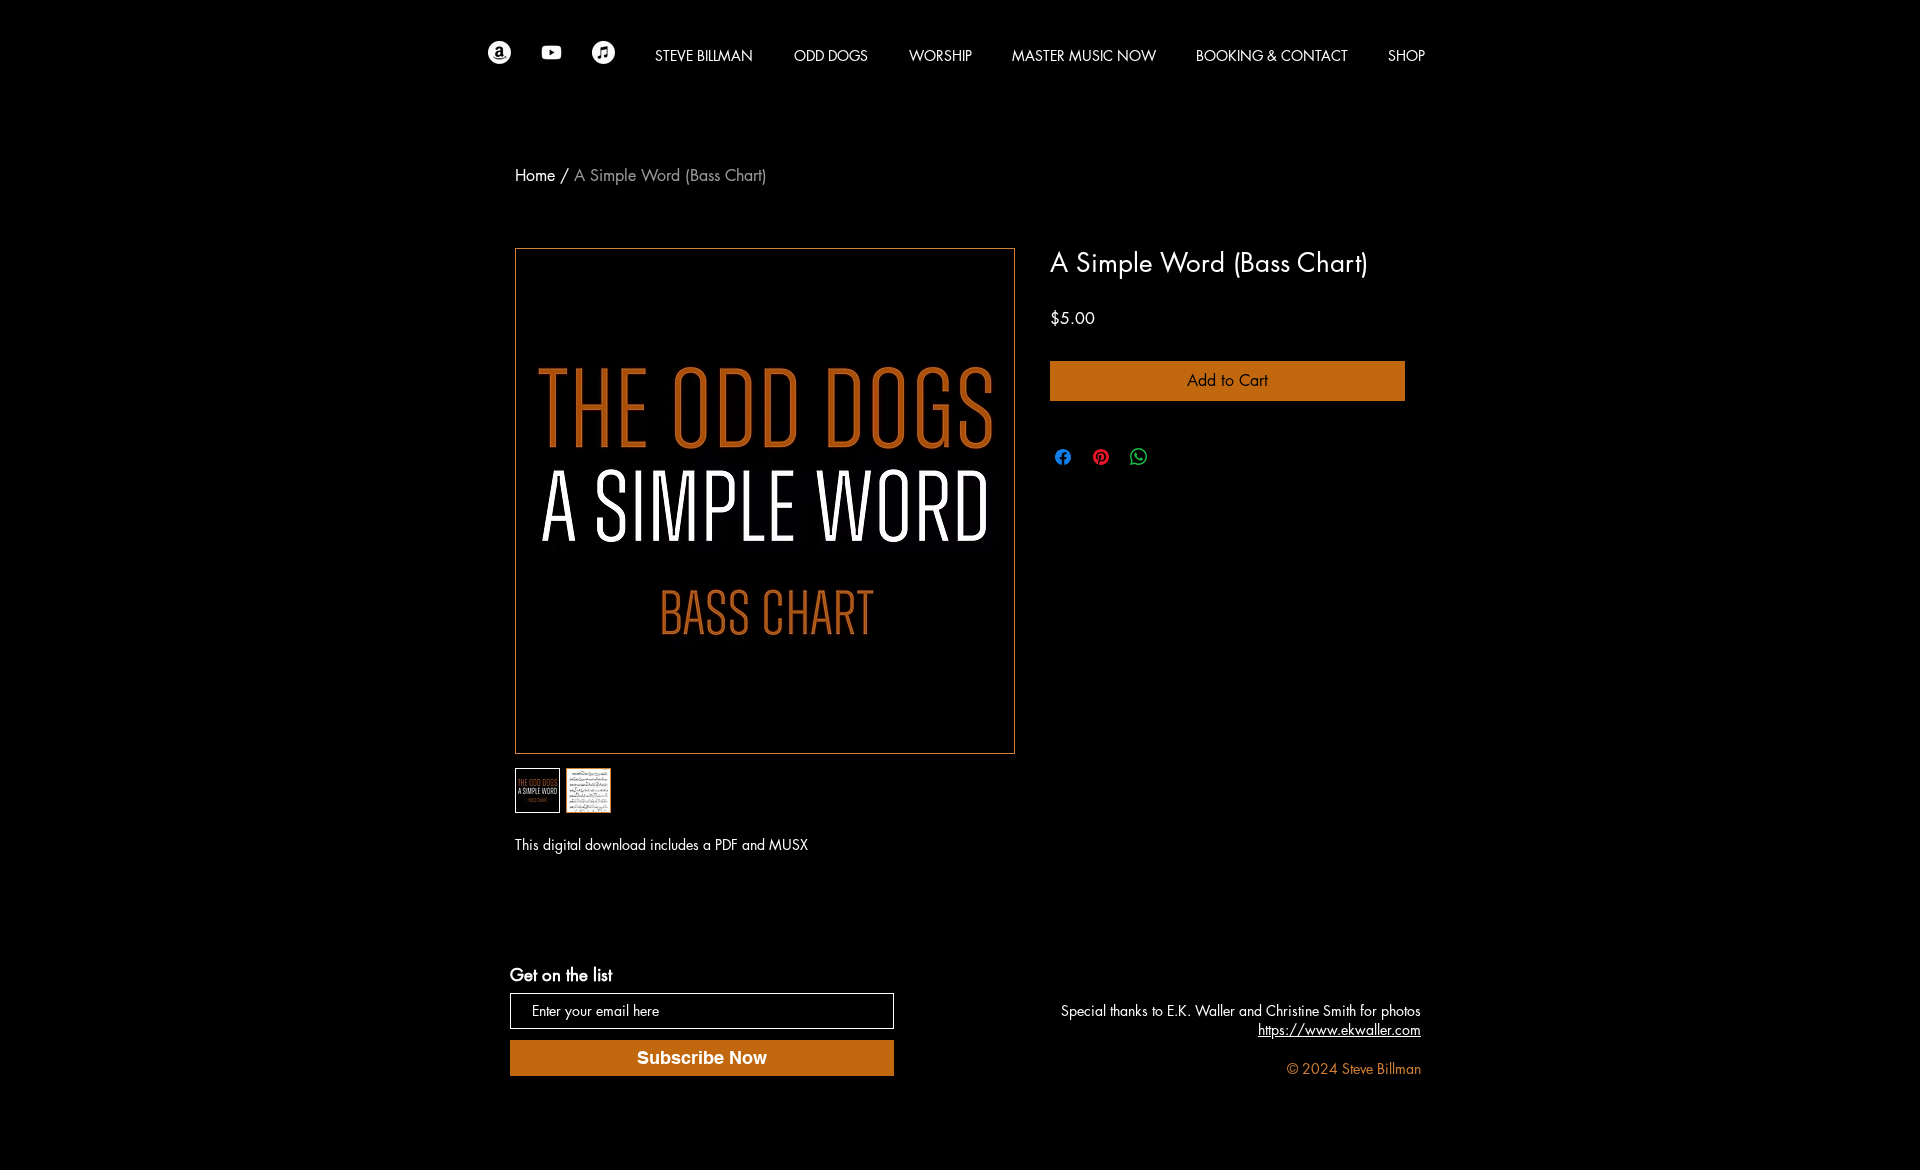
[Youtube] (551, 52)
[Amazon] (499, 52)
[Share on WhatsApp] (1139, 457)
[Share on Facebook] (1063, 457)
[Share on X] (1177, 457)
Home (535, 175)
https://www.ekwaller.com (1339, 1029)
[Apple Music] (603, 52)
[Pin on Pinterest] (1101, 457)
